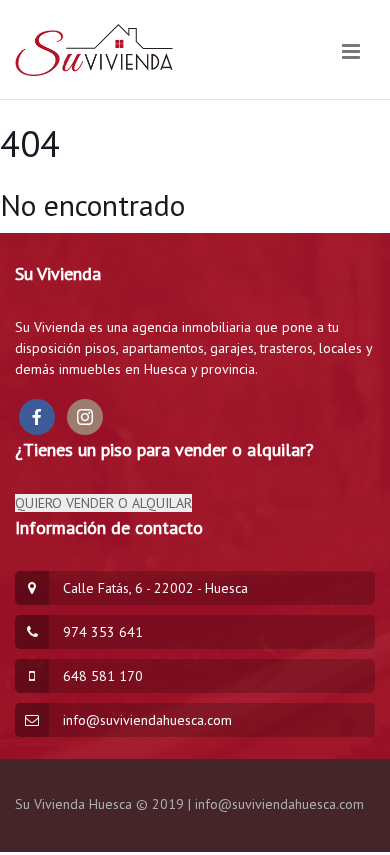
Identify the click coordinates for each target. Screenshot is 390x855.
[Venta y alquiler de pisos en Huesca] (94, 51)
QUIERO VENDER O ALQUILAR (103, 503)
